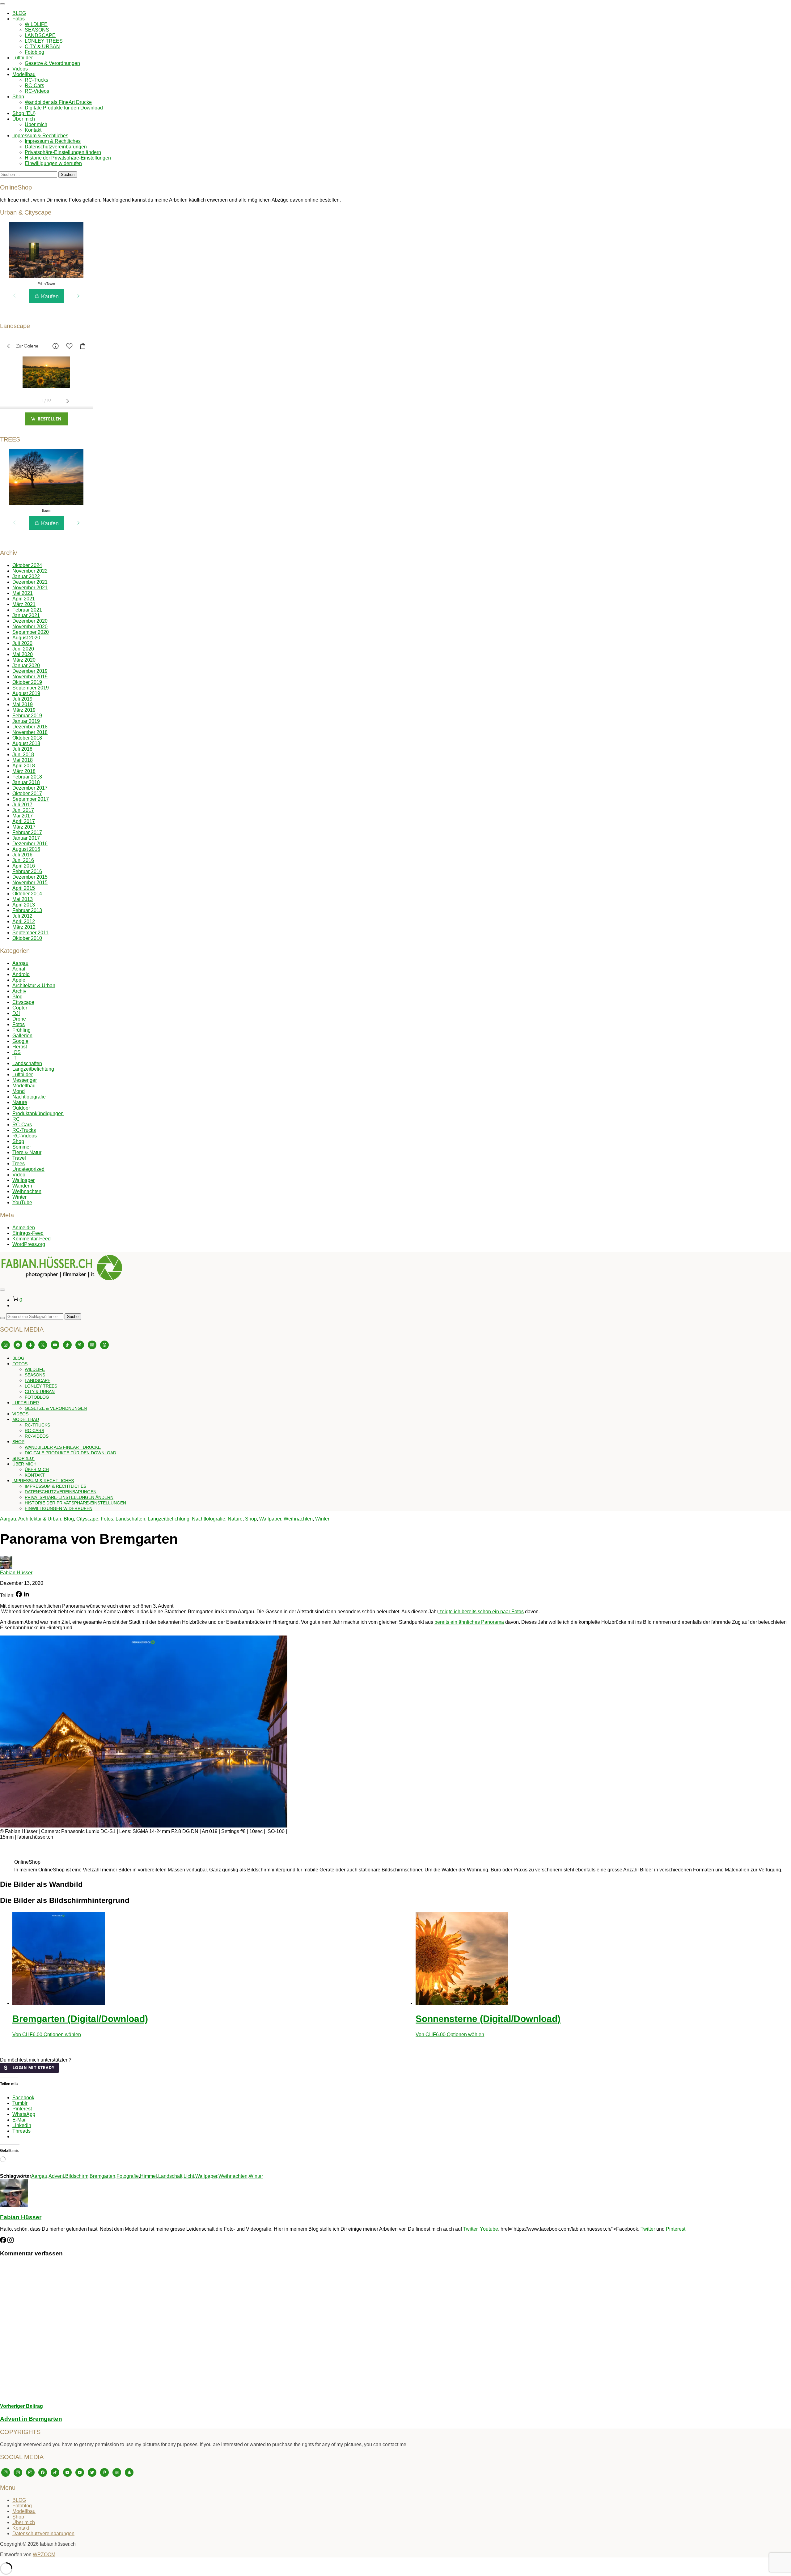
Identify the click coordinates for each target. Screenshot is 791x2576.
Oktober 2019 (27, 682)
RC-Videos (37, 91)
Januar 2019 (26, 721)
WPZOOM (44, 2555)
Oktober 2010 (27, 938)
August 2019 (26, 693)
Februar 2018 (27, 777)
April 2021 (24, 599)
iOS (17, 1052)
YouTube (22, 1203)
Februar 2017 (27, 832)
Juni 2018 (23, 755)
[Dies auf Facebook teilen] (19, 1595)
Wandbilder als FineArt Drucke (58, 102)
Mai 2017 (23, 816)
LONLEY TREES (44, 41)
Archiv (19, 991)
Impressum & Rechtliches (40, 136)
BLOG (19, 13)
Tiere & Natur (27, 1152)
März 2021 (24, 604)
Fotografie (128, 2176)
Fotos (19, 19)
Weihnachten (27, 1191)
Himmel (148, 2176)
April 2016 (24, 866)
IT (15, 1058)
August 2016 (26, 849)
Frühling (21, 1030)
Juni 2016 (23, 860)
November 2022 (30, 571)
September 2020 (31, 632)
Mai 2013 (23, 899)
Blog (17, 997)
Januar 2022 (26, 576)
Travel (19, 1158)
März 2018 (24, 771)
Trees (19, 1164)
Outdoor (21, 1108)
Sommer (22, 1147)
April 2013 (24, 905)
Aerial (19, 969)
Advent (56, 2176)
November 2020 (30, 627)
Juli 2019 (22, 699)
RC (16, 1119)
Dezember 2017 (30, 788)
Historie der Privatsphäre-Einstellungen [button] (68, 158)
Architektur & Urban (34, 985)
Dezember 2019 (30, 671)
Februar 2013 (27, 910)
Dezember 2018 (30, 727)
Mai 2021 (23, 593)
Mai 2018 (23, 760)
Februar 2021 (27, 610)
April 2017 (24, 821)
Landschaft (170, 2176)
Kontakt (33, 130)
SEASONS (37, 30)
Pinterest (676, 2229)
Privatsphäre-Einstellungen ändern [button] (63, 152)
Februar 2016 (27, 871)
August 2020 (26, 638)
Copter (20, 1008)
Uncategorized (28, 1169)
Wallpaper (23, 1180)
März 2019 (24, 710)
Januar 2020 (26, 665)
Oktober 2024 (27, 565)
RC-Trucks (36, 80)
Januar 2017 (26, 838)
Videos (20, 69)
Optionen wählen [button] (62, 2034)
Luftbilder (23, 58)
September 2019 (31, 688)
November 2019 (30, 677)
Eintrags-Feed (28, 1233)
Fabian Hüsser (16, 1573)
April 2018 (24, 766)
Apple (19, 980)
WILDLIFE (36, 24)
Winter (19, 1197)
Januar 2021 (26, 615)
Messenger (25, 1080)
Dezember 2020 (30, 621)
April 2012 (24, 921)
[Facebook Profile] (3, 2241)
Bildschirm (77, 2176)
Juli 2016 (22, 855)
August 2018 (26, 743)
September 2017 (31, 799)
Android (21, 974)
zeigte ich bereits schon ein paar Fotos (481, 1612)
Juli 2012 (22, 916)
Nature (20, 1102)
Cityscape (23, 1002)
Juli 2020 (22, 643)
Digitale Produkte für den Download (64, 108)
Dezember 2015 (30, 877)
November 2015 (30, 883)
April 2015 (24, 888)
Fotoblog (34, 52)
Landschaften (27, 1063)
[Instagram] (11, 2241)
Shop (18, 97)
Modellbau (24, 74)
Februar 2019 (27, 716)
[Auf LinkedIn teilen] (26, 1595)
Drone (19, 1019)
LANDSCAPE (40, 35)
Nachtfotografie (29, 1097)
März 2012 (24, 927)
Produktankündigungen (38, 1113)
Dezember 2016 (30, 844)
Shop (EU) (24, 113)
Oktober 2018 (27, 738)
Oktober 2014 (27, 894)
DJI (16, 1013)
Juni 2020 (23, 649)
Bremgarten (102, 2176)
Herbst (20, 1047)
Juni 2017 (23, 810)
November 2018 (30, 732)
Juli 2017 (22, 805)
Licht (189, 2176)
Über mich (24, 119)
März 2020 (24, 660)
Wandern (22, 1186)
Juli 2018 (22, 749)
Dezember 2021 (30, 582)
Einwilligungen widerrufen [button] (53, 163)
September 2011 (30, 933)
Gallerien (22, 1036)
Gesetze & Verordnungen (52, 63)
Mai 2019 (23, 704)
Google (20, 1041)
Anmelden (24, 1228)
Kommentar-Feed (32, 1239)
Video (19, 1175)
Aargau (20, 963)
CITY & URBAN (42, 47)
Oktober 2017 (27, 793)
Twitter (470, 2229)
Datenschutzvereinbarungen (56, 147)
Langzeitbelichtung (33, 1069)
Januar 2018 (26, 782)
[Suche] (2, 1318)
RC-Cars (34, 85)
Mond (19, 1091)
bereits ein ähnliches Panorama (469, 1622)
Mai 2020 (23, 654)
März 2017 (24, 827)
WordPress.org (29, 1244)
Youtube (489, 2229)
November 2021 (30, 588)
